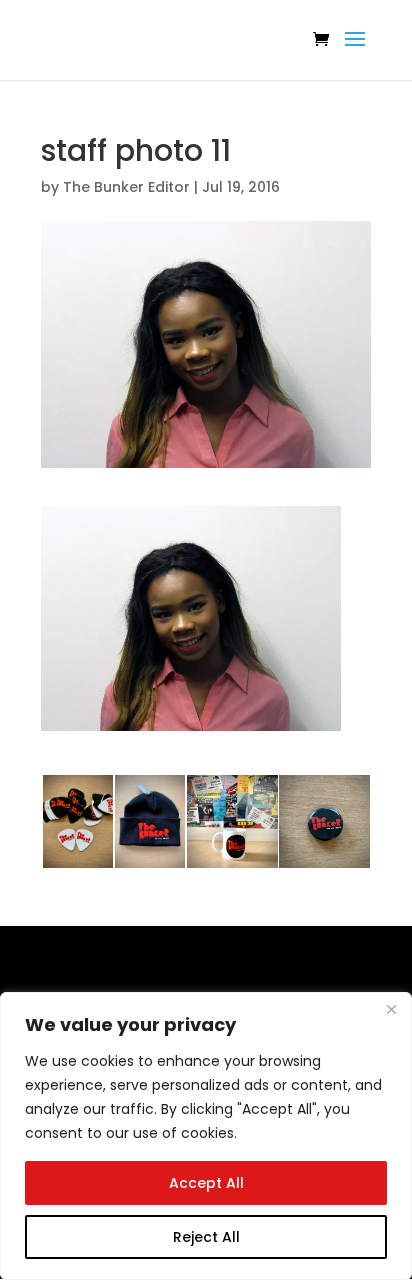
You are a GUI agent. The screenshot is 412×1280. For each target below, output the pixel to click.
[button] (191, 618)
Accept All (206, 1183)
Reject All (206, 1237)
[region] (206, 1136)
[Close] (391, 1009)
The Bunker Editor (126, 187)
